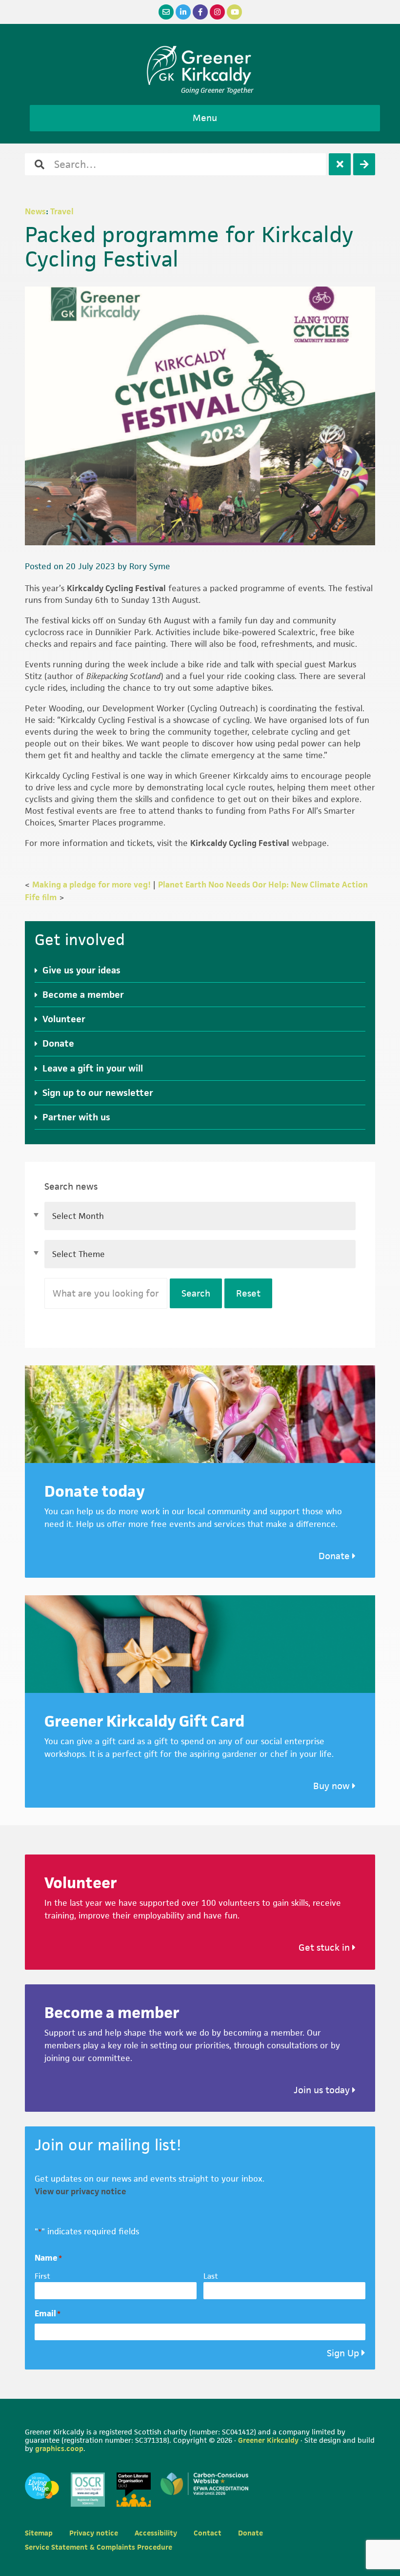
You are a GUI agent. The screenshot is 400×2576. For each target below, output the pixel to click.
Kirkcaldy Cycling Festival (116, 588)
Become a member (83, 995)
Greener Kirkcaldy (200, 65)
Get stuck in (325, 1947)
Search (196, 1293)
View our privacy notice (80, 2191)
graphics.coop (59, 2448)
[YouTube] (234, 12)
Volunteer (64, 1019)
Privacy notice (94, 2533)
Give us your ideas (81, 970)
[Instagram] (217, 12)
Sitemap (39, 2533)
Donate (58, 1043)
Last (211, 2276)
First (42, 2276)
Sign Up (343, 2353)
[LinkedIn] (183, 12)
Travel (62, 211)
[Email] (166, 12)
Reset (248, 1293)
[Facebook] (200, 12)
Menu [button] (205, 118)
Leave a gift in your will (93, 1068)
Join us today (323, 2090)
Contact (208, 2533)
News (35, 211)
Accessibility (156, 2533)
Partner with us (76, 1117)
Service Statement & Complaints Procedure (99, 2547)
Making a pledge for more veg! (91, 885)
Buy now (333, 1786)
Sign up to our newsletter (98, 1093)
